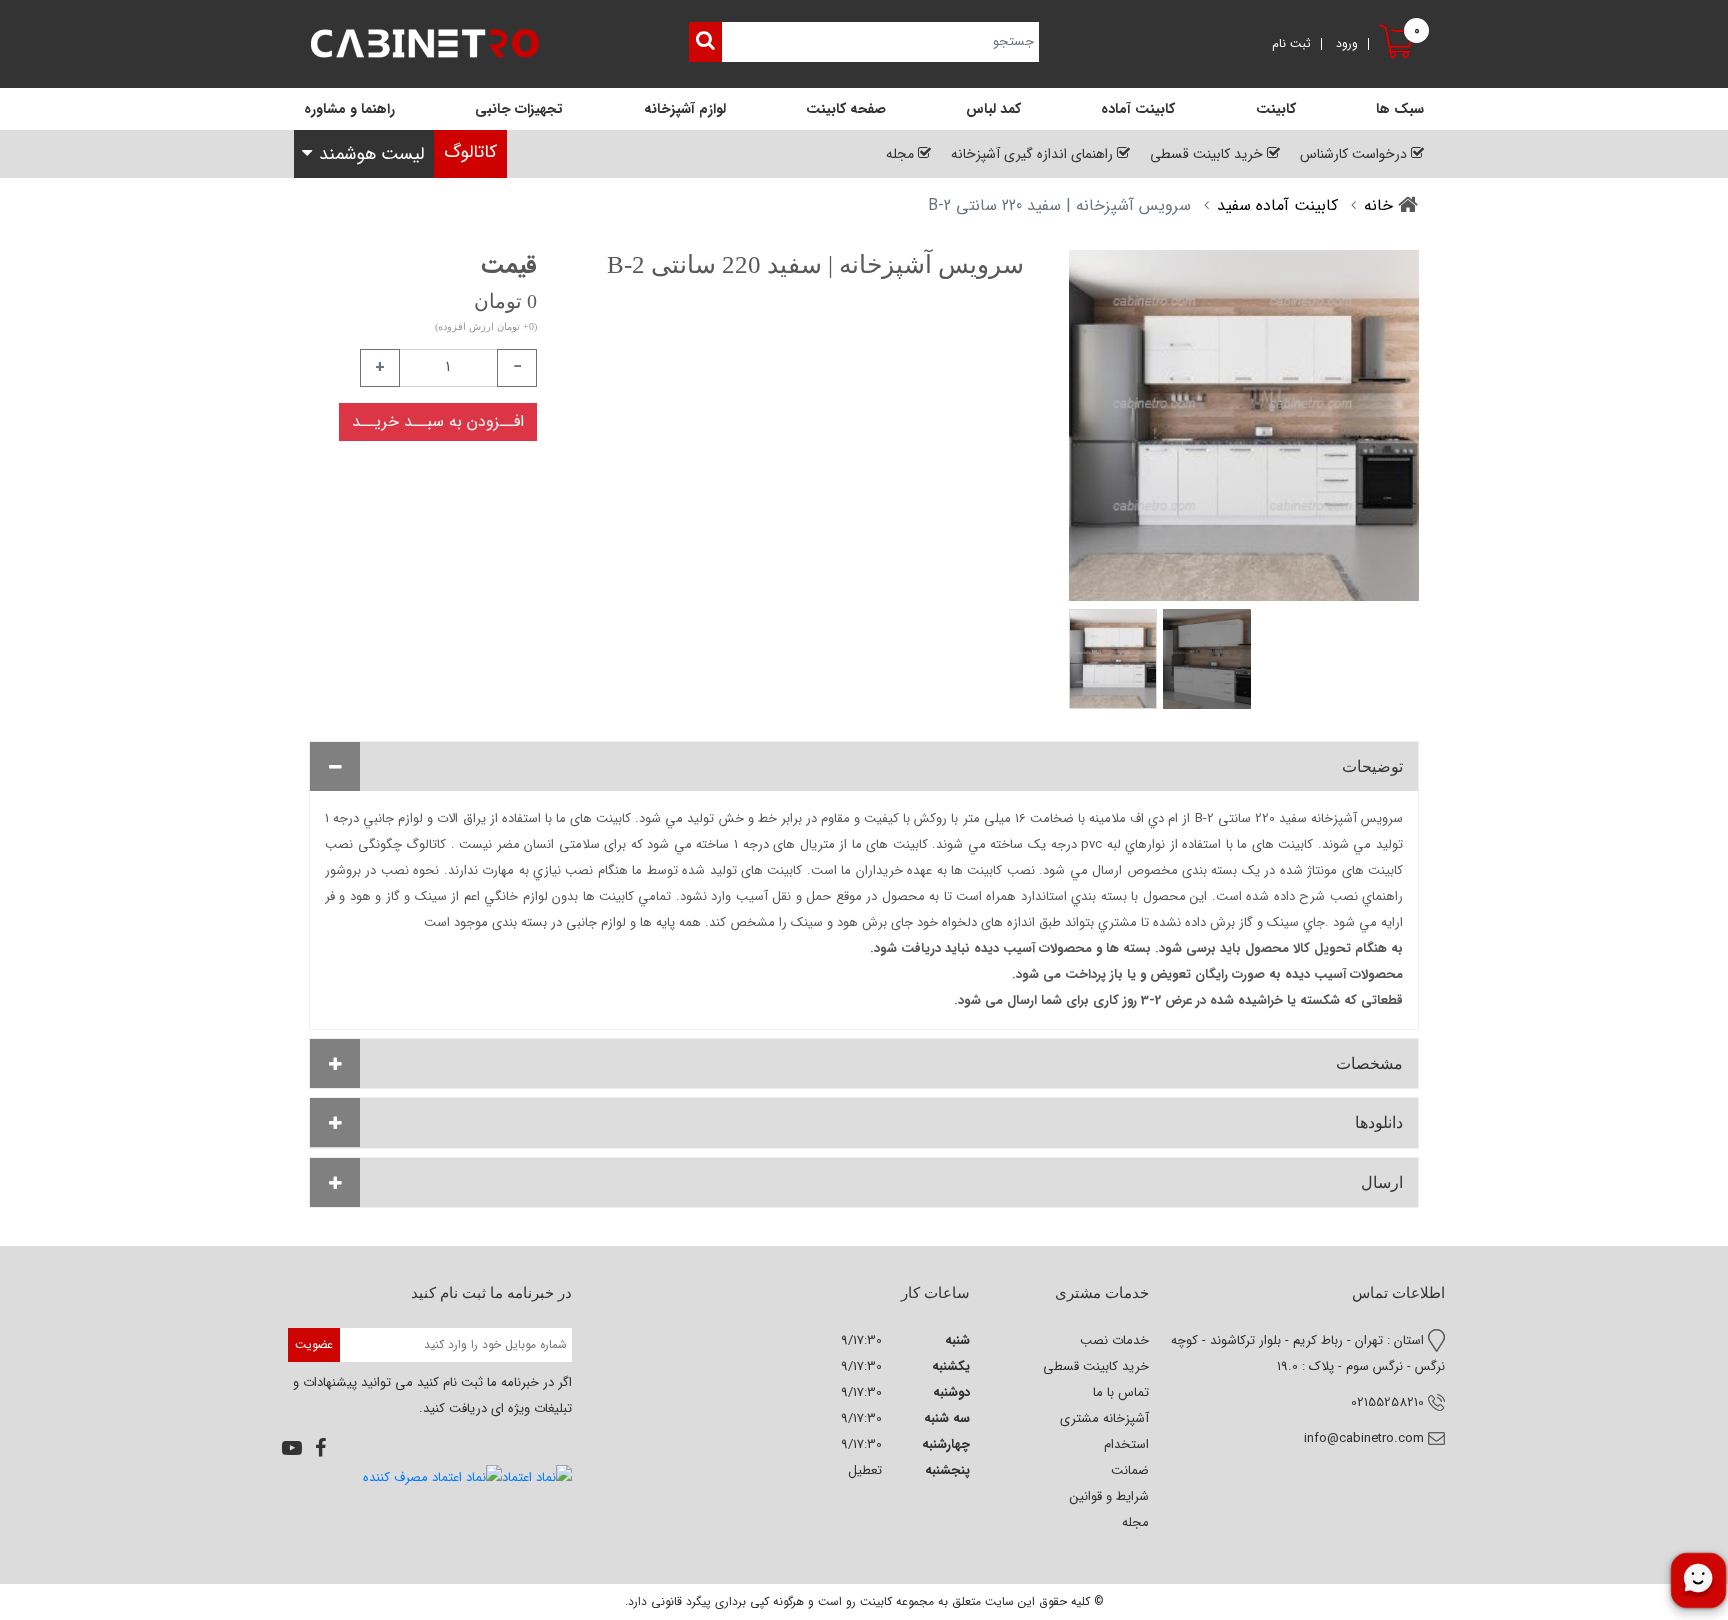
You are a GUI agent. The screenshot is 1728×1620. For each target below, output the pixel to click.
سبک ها (1400, 109)
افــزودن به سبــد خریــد (438, 421)
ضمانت (1130, 1470)
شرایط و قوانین (1109, 1496)
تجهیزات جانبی (519, 109)
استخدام (1126, 1444)
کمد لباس (993, 109)
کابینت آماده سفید (1277, 205)
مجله (1135, 1522)
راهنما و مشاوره (349, 109)
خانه (1378, 205)
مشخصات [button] (1369, 1063)
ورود (1347, 44)
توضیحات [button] (1372, 766)
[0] (1399, 59)
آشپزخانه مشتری (1104, 1418)
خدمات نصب (1114, 1340)
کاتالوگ (470, 152)
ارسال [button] (1382, 1182)
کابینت (1276, 109)
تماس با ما (1121, 1392)
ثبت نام (1291, 44)
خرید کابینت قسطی (1096, 1366)
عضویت (314, 1344)
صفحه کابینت (846, 109)
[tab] (864, 766)
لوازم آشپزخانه (685, 109)
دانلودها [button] (1379, 1122)
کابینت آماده (1138, 109)
